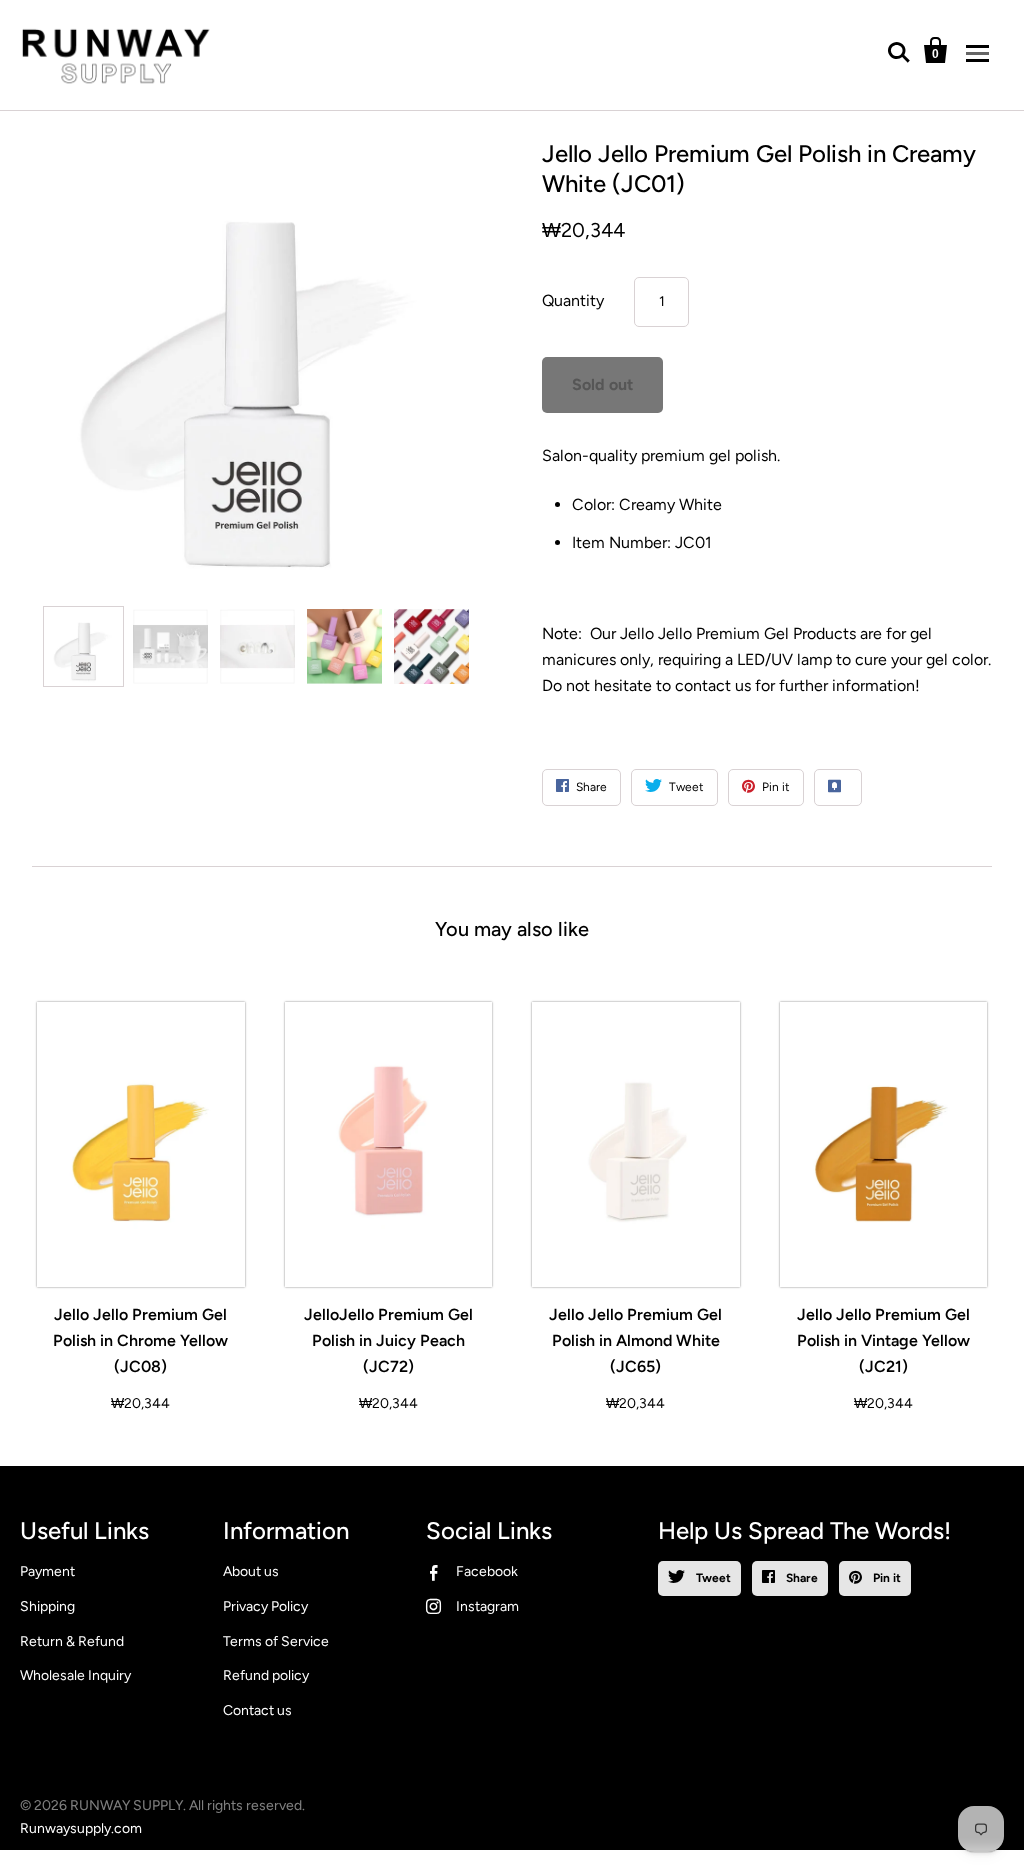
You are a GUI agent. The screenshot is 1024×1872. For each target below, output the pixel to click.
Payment (47, 1571)
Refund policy (266, 1675)
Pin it (885, 1578)
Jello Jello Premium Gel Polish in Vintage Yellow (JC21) (883, 1340)
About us (251, 1571)
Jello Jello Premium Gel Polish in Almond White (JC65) (635, 1340)
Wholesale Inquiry (75, 1675)
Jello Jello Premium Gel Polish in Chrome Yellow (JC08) (140, 1340)
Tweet (712, 1578)
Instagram (487, 1606)
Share (800, 1578)
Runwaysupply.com (81, 1828)
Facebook (487, 1571)
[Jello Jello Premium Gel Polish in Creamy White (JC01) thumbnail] (83, 646)
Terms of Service (276, 1641)
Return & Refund (72, 1641)
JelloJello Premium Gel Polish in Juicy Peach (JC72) (388, 1340)
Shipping (47, 1606)
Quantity (573, 300)
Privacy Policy (265, 1606)
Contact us (257, 1710)
